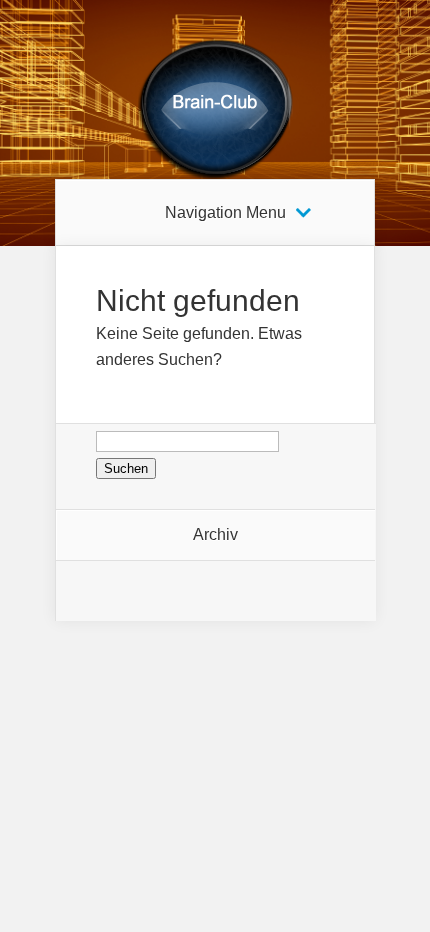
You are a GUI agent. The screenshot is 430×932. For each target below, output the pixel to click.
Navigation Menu (225, 213)
